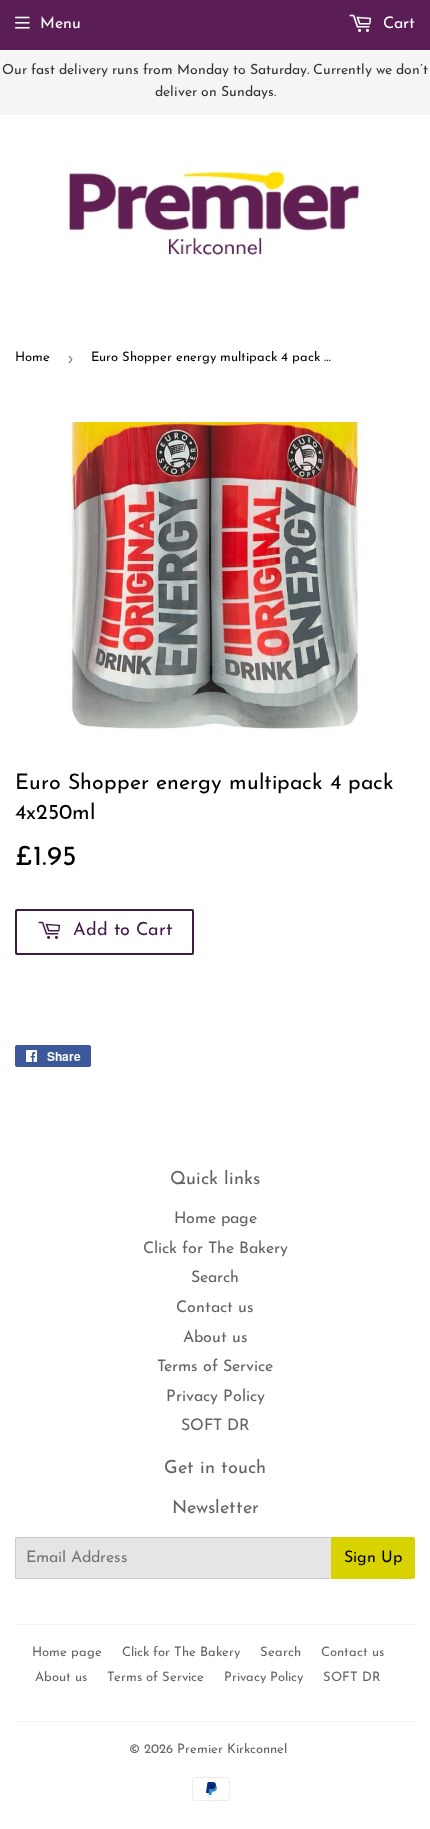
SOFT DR (215, 1426)
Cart (396, 24)
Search (215, 1278)
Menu (60, 24)
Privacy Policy (215, 1397)
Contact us (215, 1308)
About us (215, 1338)
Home (32, 357)
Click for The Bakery (215, 1249)
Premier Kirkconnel (232, 1749)
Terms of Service (215, 1367)
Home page (215, 1219)
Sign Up (373, 1558)
